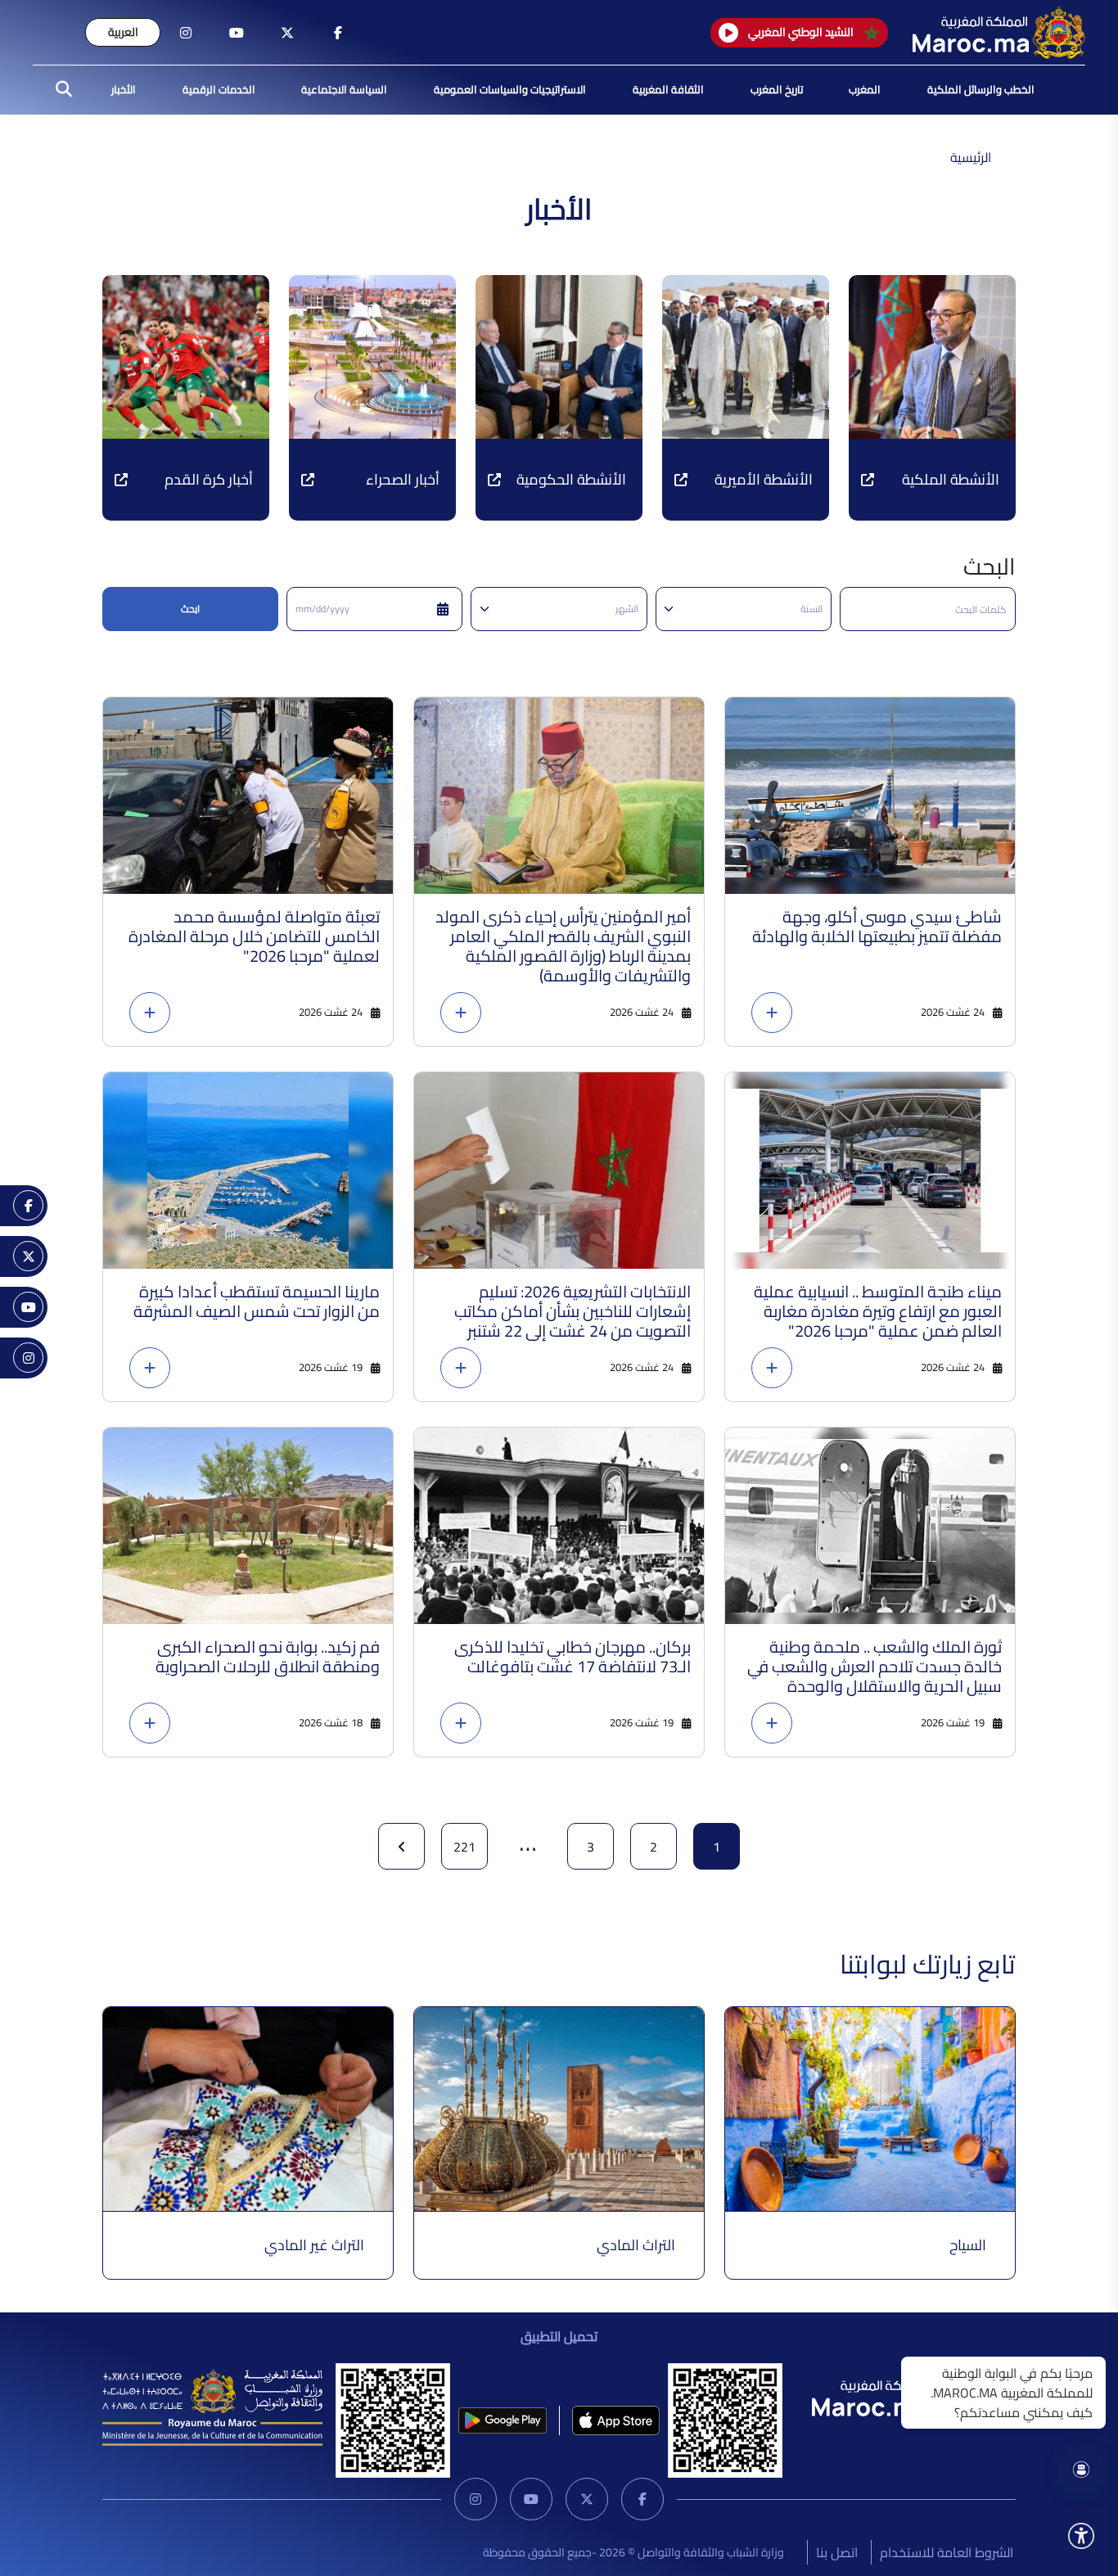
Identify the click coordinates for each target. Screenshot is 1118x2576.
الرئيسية (971, 157)
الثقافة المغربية (668, 89)
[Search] (59, 90)
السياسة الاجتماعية (344, 89)
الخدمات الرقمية (219, 89)
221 (464, 1847)
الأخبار (124, 89)
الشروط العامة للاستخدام (947, 2552)
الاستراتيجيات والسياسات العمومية (510, 89)
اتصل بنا (837, 2552)
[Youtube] (531, 2499)
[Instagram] (476, 2499)
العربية (123, 32)
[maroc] (338, 33)
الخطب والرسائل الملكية (981, 89)
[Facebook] (642, 2499)
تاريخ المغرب (777, 89)
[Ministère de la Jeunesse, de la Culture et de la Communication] (212, 2407)
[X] (587, 2499)
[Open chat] (1081, 2470)
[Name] (1081, 2536)
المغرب (865, 89)
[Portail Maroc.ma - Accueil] (898, 2395)
